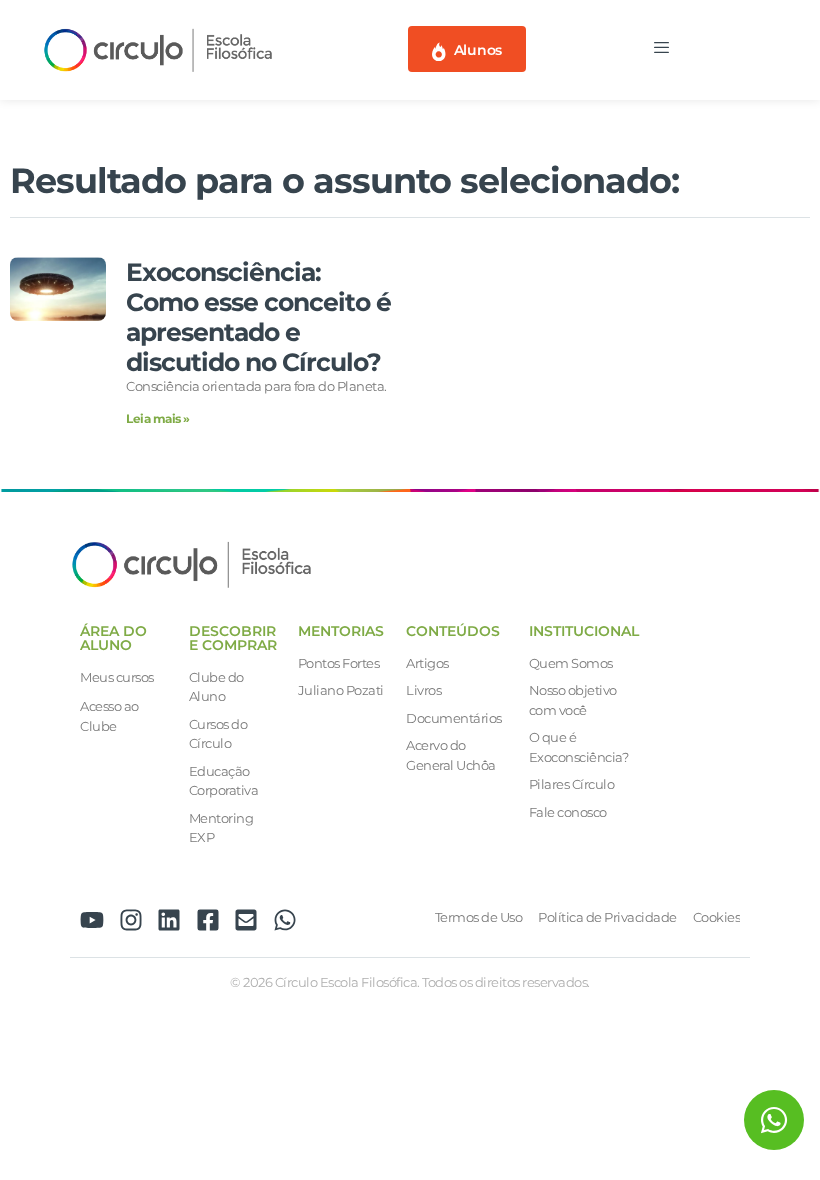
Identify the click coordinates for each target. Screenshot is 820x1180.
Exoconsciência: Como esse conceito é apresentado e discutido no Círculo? (258, 317)
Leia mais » (158, 418)
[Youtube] (92, 920)
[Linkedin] (169, 920)
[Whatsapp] (285, 920)
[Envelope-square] (246, 920)
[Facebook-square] (208, 920)
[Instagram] (131, 920)
